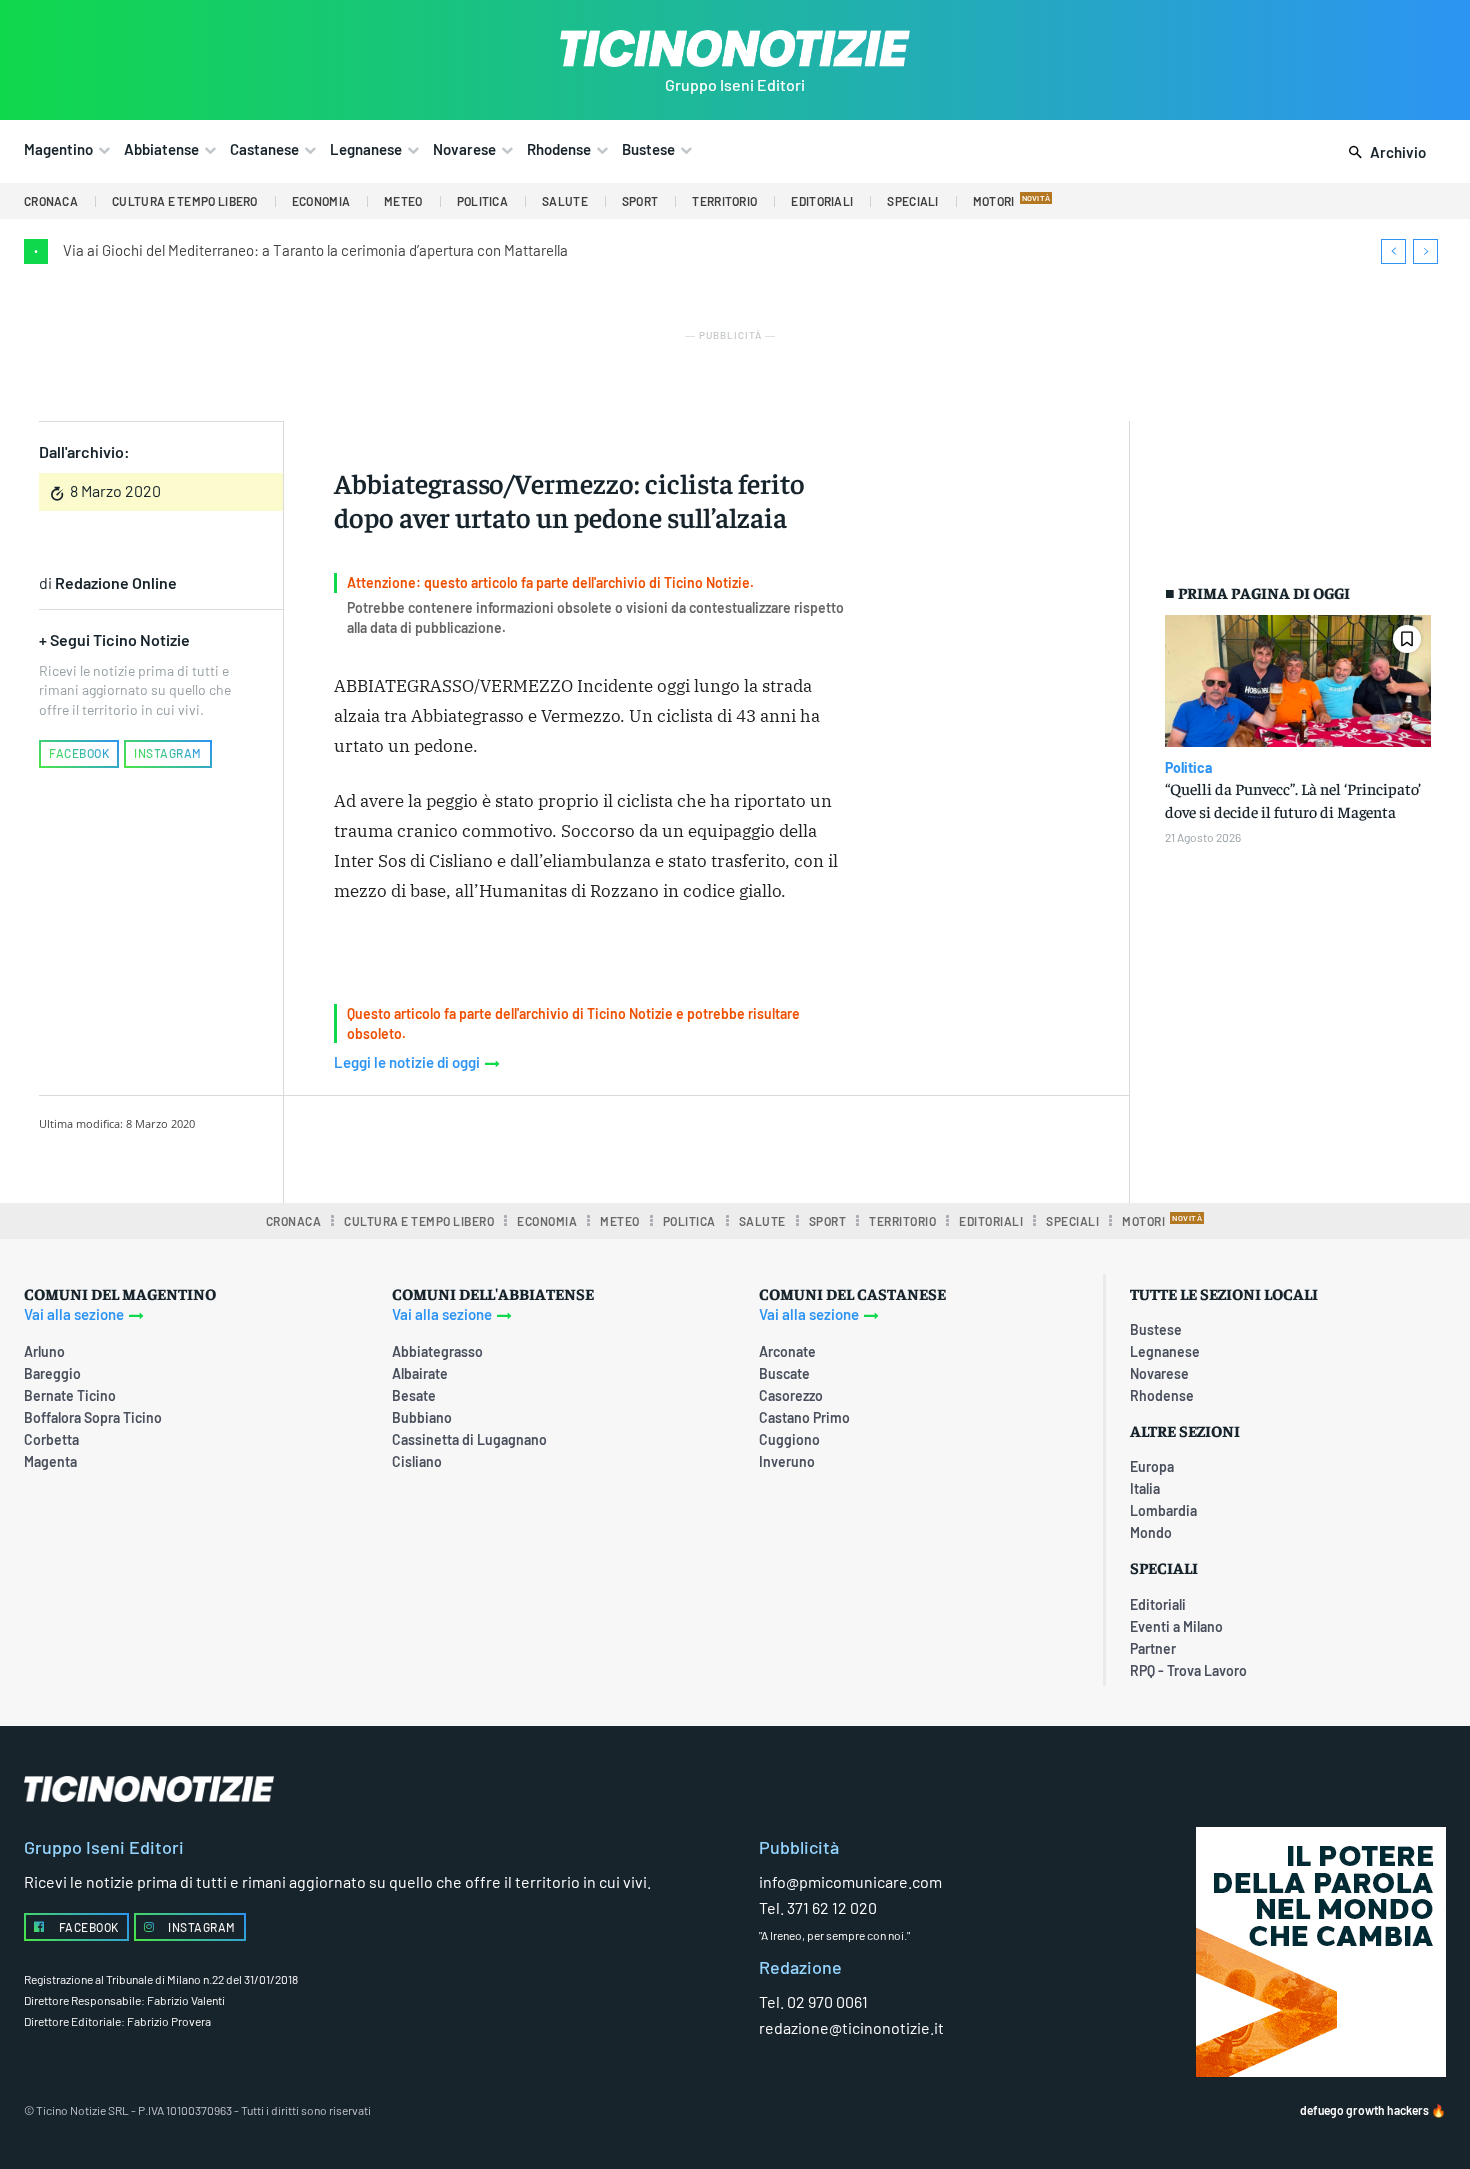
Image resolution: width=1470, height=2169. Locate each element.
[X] (540, 1146)
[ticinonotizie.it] (734, 48)
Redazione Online (116, 582)
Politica (1188, 768)
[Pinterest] (586, 1146)
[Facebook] (494, 1146)
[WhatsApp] (632, 1146)
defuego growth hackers (1364, 2110)
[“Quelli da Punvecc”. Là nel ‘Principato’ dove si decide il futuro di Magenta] (1298, 681)
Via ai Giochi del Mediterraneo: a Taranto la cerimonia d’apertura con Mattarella (315, 250)
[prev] (1393, 251)
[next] (1425, 251)
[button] (1383, 153)
